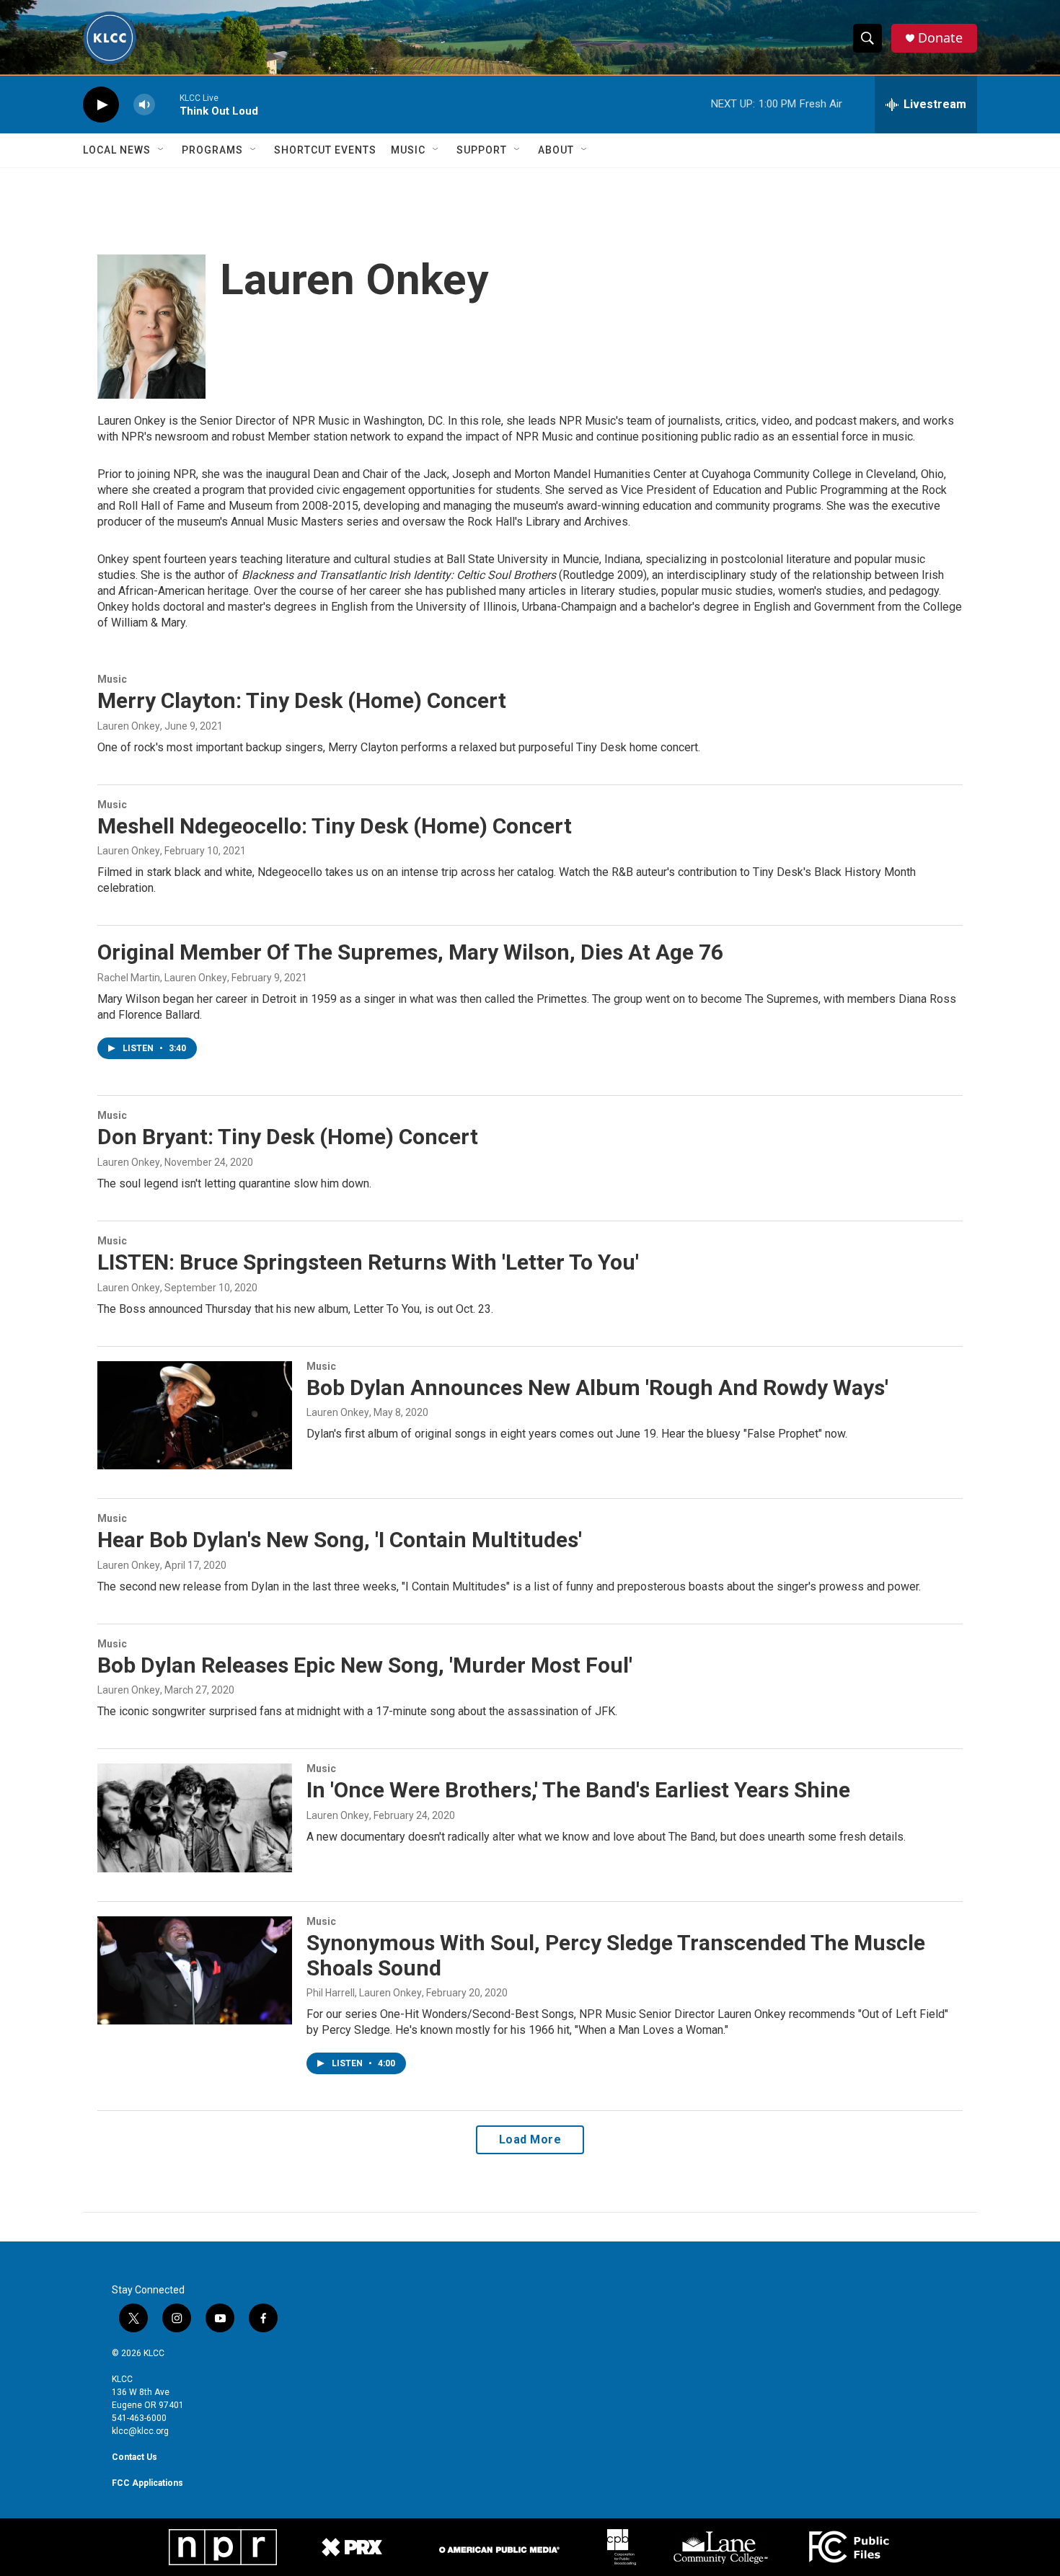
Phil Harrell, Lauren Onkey (364, 1993)
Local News (117, 150)
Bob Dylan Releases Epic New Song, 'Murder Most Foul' (365, 1665)
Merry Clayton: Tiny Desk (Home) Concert (302, 700)
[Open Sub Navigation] (162, 150)
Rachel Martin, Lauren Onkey (162, 978)
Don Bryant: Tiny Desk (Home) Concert (288, 1137)
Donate (940, 38)
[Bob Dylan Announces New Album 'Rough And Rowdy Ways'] (195, 1415)
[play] (101, 105)
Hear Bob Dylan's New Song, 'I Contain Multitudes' (340, 1540)
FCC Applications (147, 2483)
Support (482, 150)
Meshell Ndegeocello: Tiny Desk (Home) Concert (335, 826)
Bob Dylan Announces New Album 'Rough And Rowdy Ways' (597, 1387)
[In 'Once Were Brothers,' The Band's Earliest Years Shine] (195, 1818)
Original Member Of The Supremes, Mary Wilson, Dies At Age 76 (410, 952)
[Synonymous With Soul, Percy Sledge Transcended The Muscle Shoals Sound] (195, 1970)
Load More (530, 2139)
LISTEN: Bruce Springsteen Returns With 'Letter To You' (368, 1262)
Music (408, 150)
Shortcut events (325, 150)
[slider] (167, 104)
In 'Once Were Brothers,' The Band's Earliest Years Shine (578, 1790)
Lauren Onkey (129, 726)
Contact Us (134, 2457)
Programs (212, 150)
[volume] (144, 105)
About (556, 150)
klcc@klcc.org (140, 2431)
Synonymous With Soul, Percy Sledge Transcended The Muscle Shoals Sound (616, 1955)
